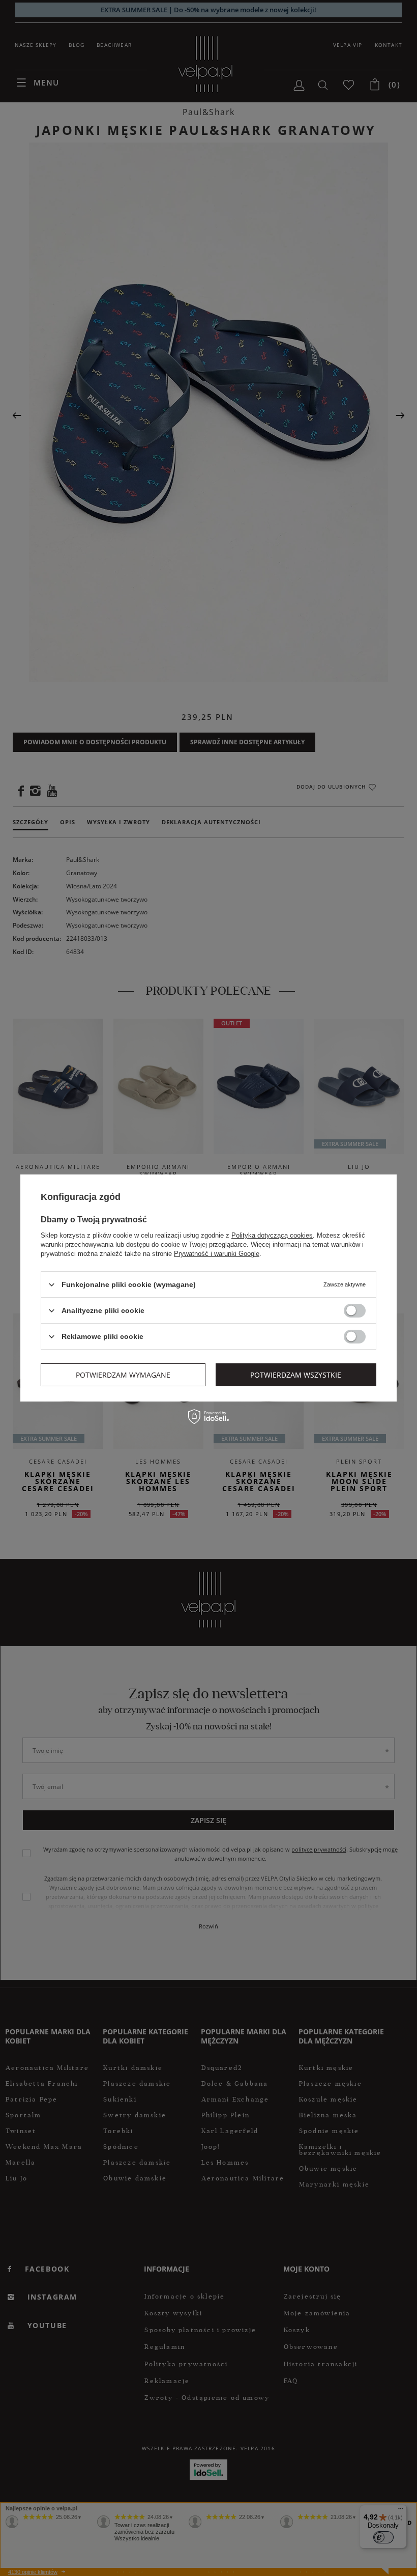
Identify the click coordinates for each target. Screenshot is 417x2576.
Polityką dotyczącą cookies (272, 1235)
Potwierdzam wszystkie (296, 1374)
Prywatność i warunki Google (217, 1254)
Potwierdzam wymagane (123, 1374)
